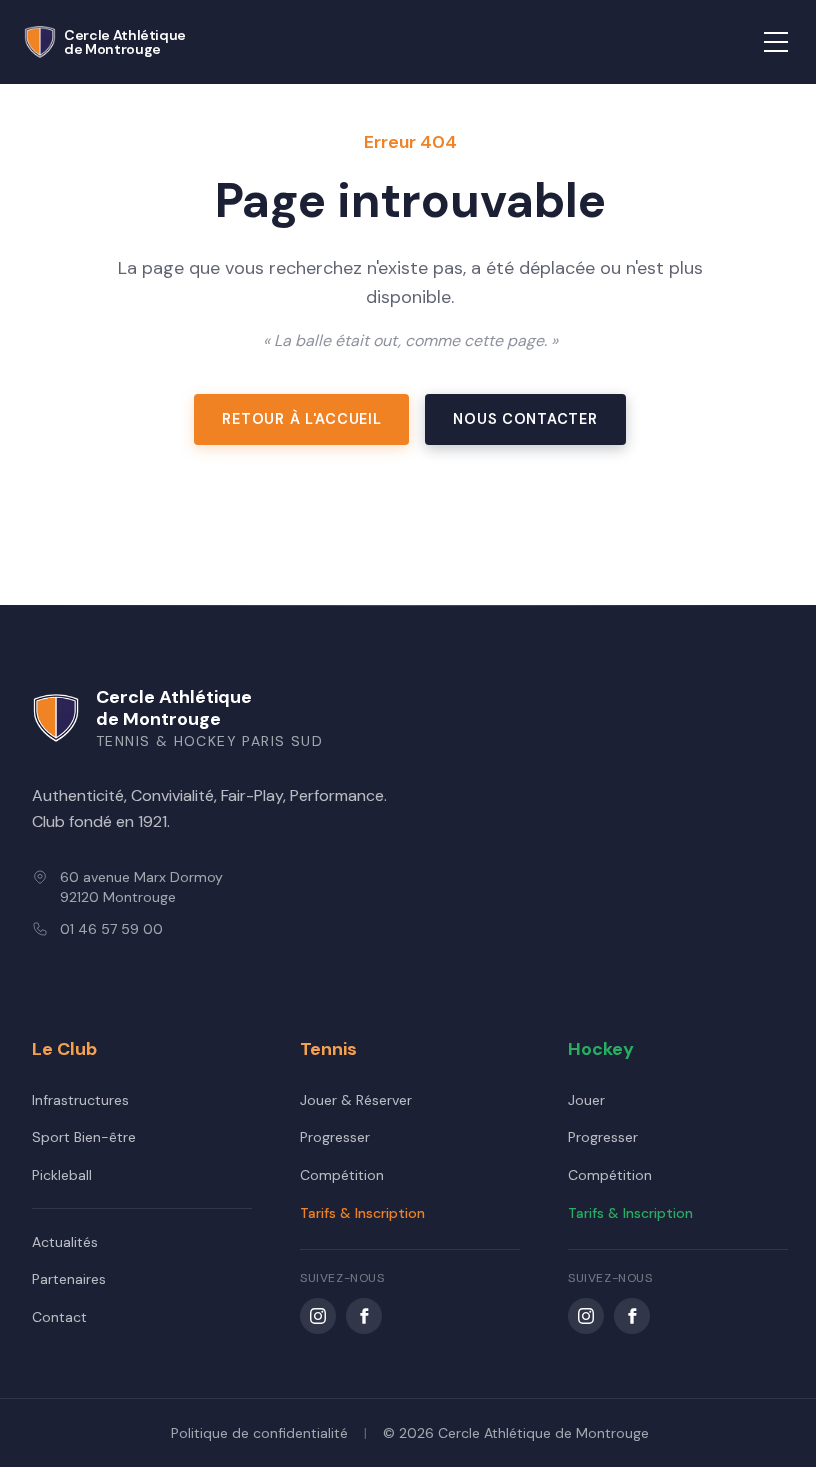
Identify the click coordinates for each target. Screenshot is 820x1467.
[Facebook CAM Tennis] (364, 1316)
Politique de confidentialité (259, 1433)
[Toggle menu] (776, 42)
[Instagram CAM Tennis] (318, 1316)
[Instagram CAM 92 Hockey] (586, 1316)
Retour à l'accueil (301, 419)
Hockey (601, 1049)
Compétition (342, 1175)
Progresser (335, 1137)
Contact (59, 1317)
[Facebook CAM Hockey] (632, 1316)
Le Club (64, 1049)
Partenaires (69, 1279)
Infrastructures (80, 1100)
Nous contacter (525, 419)
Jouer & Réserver (356, 1100)
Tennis (328, 1049)
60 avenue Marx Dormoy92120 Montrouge (141, 887)
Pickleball (62, 1175)
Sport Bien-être (84, 1137)
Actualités (65, 1242)
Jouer (586, 1100)
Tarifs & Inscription (362, 1213)
